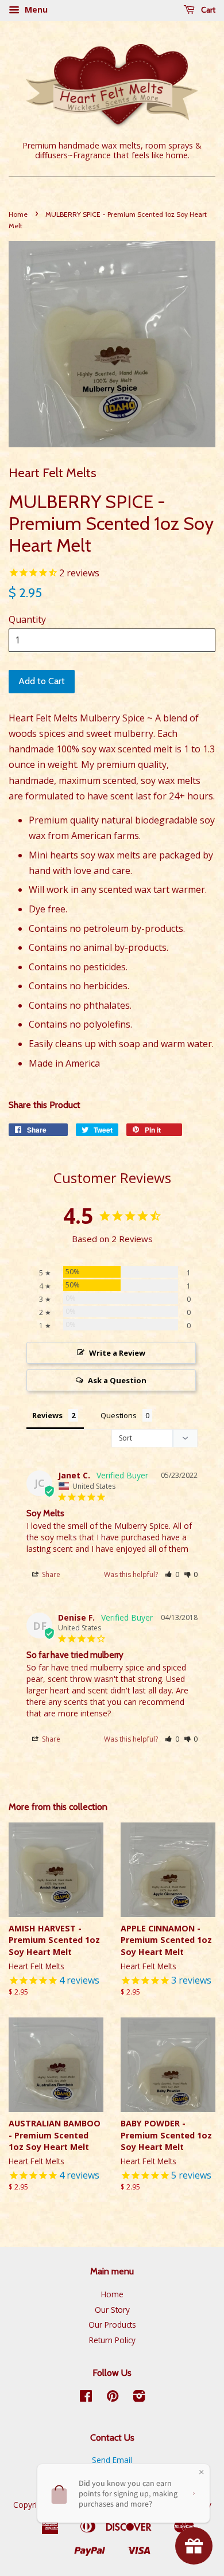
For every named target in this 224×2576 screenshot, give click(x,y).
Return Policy (112, 2340)
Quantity (27, 619)
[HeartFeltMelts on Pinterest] (113, 2398)
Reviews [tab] (47, 1415)
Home (18, 214)
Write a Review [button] (117, 1353)
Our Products (112, 2325)
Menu (35, 9)
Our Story (112, 2310)
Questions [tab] (119, 1415)
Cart (207, 10)
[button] (172, 1574)
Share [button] (50, 1574)
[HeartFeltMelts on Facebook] (86, 2398)
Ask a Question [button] (117, 1380)
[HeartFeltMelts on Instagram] (139, 2398)
